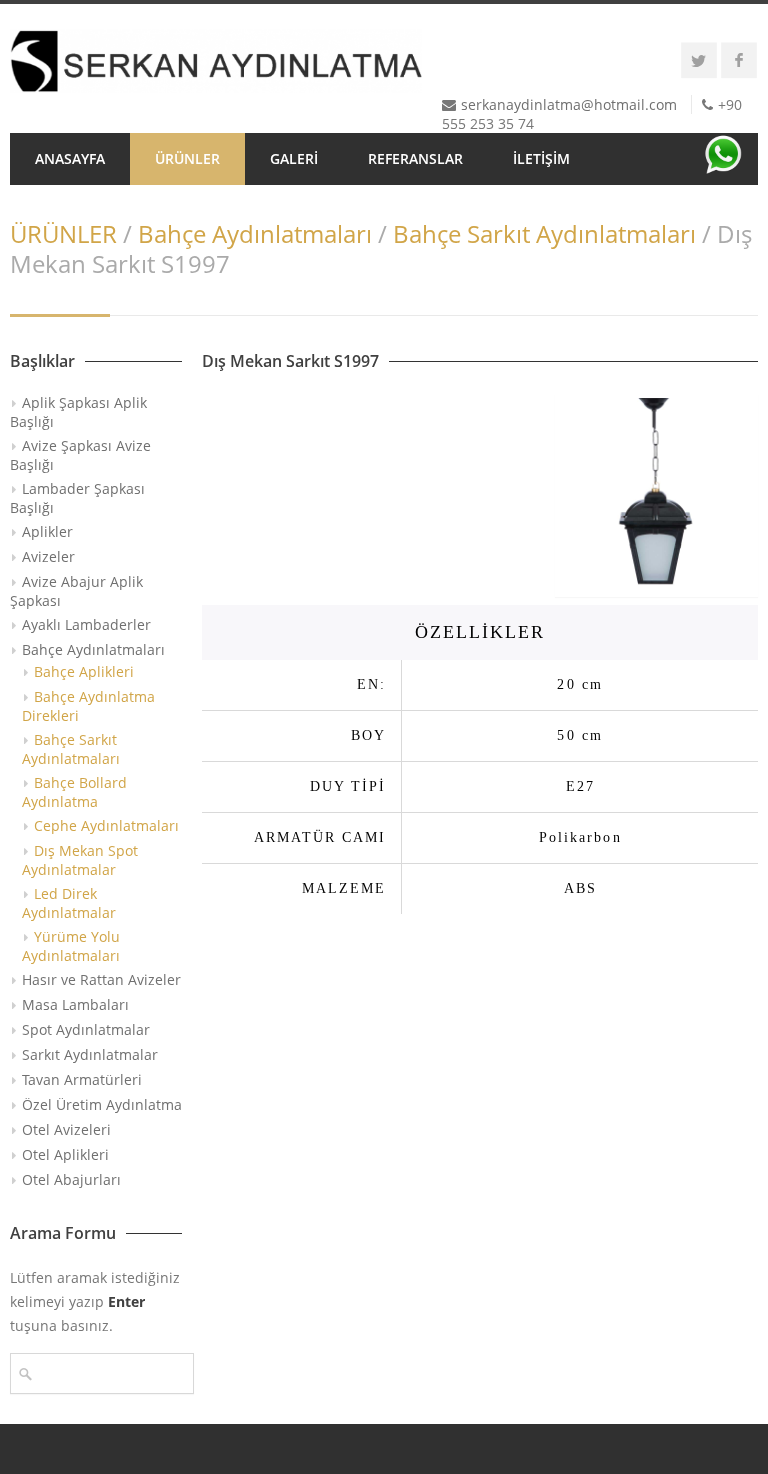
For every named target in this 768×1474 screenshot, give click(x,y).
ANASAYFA (70, 158)
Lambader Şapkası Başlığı (77, 498)
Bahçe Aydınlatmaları (255, 233)
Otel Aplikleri (65, 1154)
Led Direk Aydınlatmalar (69, 903)
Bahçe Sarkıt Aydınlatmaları (544, 233)
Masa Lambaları (75, 1004)
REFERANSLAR (415, 158)
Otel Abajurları (71, 1179)
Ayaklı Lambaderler (86, 624)
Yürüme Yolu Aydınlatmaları (71, 946)
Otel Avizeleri (66, 1129)
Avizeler (48, 556)
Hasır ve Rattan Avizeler (101, 979)
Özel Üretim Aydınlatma (102, 1104)
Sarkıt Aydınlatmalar (90, 1054)
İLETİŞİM (541, 158)
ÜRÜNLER (187, 158)
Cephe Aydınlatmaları (106, 825)
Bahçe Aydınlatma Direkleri (88, 706)
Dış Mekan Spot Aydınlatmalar (80, 860)
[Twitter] (699, 60)
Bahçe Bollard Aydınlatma (74, 792)
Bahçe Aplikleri (84, 671)
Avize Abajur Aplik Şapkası (76, 591)
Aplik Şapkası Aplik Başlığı (78, 412)
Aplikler (47, 531)
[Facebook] (739, 60)
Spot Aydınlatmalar (86, 1029)
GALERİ (294, 158)
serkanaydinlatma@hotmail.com (569, 104)
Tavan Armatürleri (82, 1079)
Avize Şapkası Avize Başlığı (80, 455)
